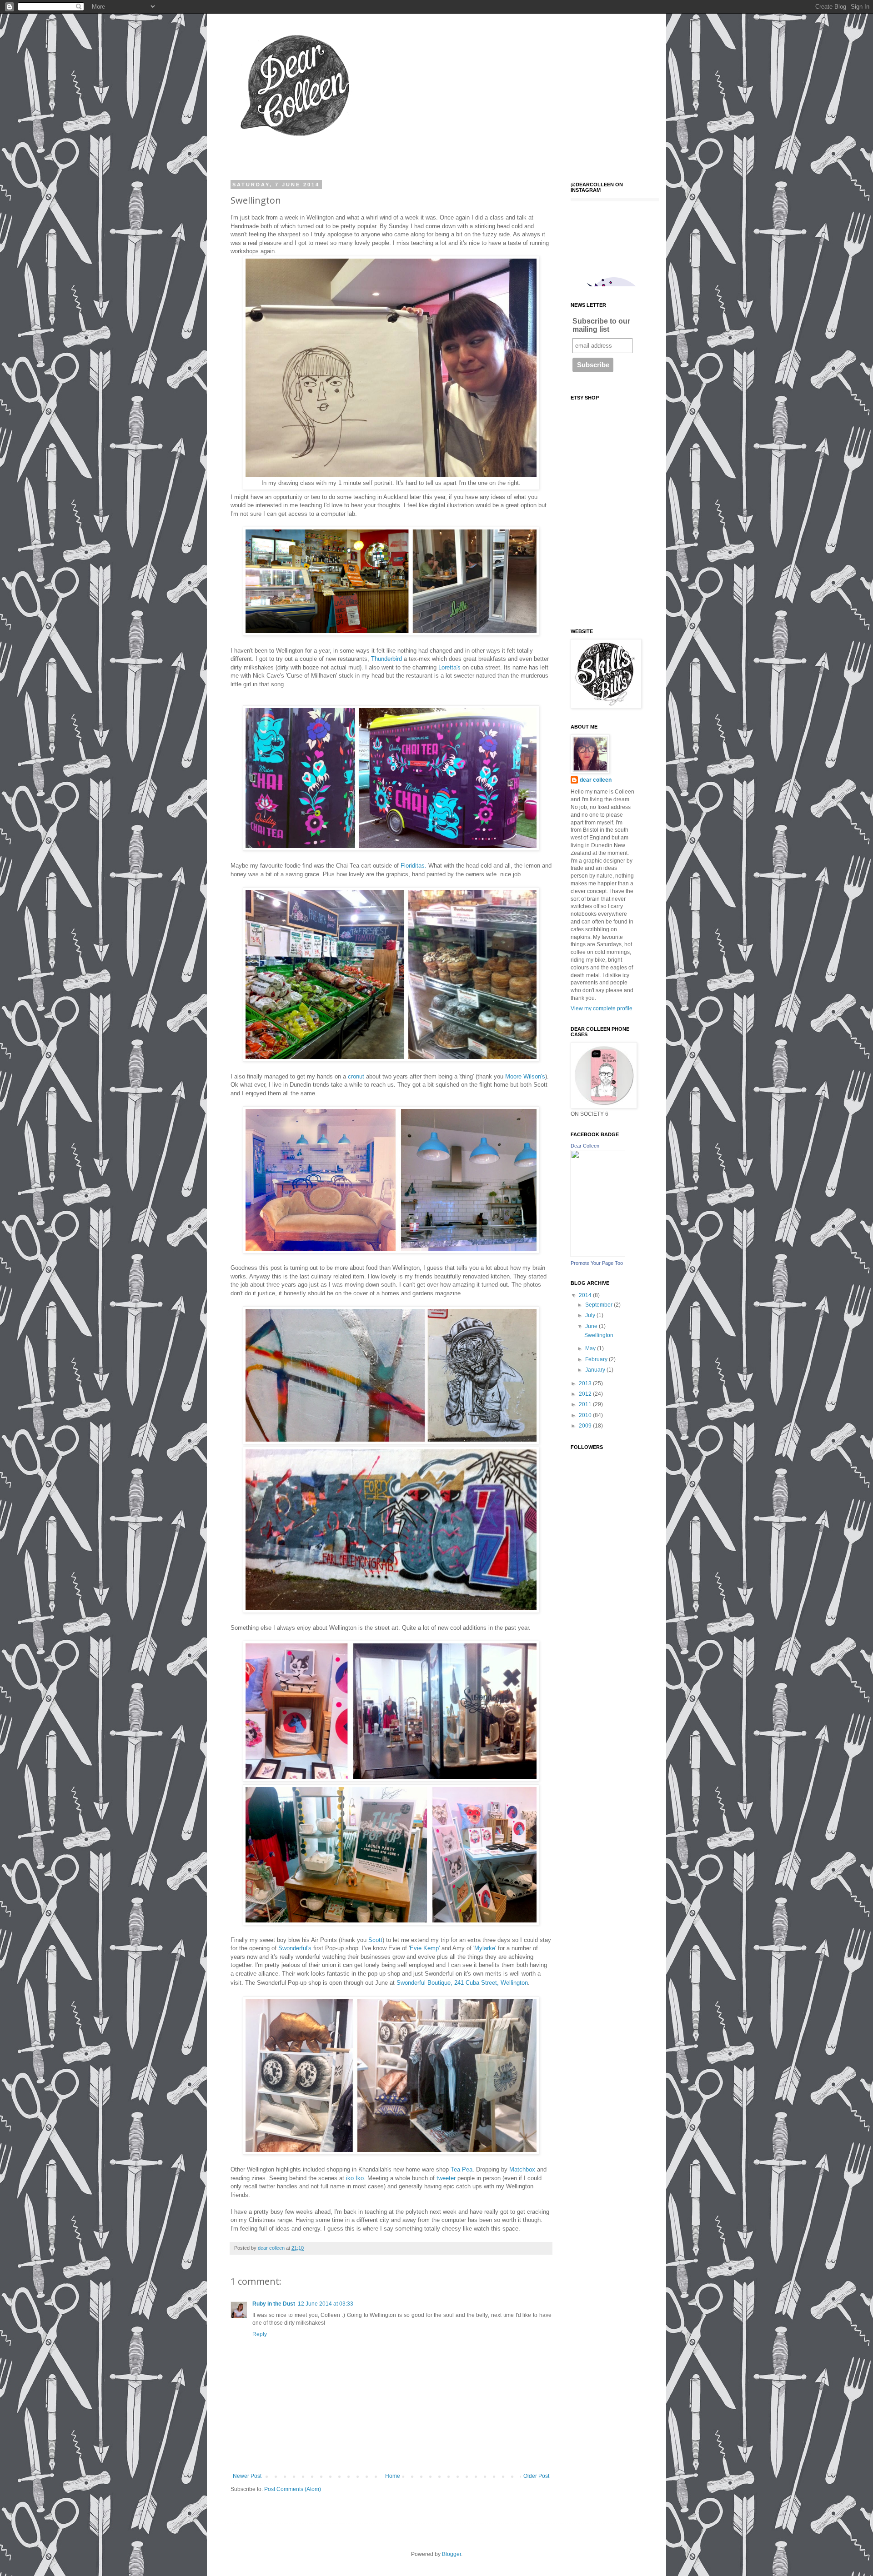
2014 (586, 1295)
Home (393, 2476)
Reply (260, 2334)
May (591, 1348)
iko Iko (355, 2178)
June (592, 1326)
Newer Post (247, 2476)
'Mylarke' (486, 1948)
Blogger (452, 2554)
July (591, 1315)
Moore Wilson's (525, 1076)
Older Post (536, 2476)
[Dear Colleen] (598, 1255)
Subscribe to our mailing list (601, 325)
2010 (586, 1415)
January (596, 1370)
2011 (586, 1404)
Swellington (599, 1335)
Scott (375, 1940)
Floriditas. (414, 866)
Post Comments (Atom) (293, 2489)
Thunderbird (386, 659)
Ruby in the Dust (274, 2304)
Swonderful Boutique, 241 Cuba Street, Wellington (462, 1983)
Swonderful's (295, 1948)
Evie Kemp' (426, 1948)
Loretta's (450, 667)
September (600, 1305)
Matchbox (522, 2169)
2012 (586, 1394)
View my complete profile (602, 1008)
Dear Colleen (585, 1146)
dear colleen (596, 780)
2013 (586, 1383)
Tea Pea (462, 2169)
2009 (586, 1426)
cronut (356, 1076)
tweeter (446, 2178)
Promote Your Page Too (597, 1263)
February (597, 1359)
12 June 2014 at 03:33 (326, 2304)
